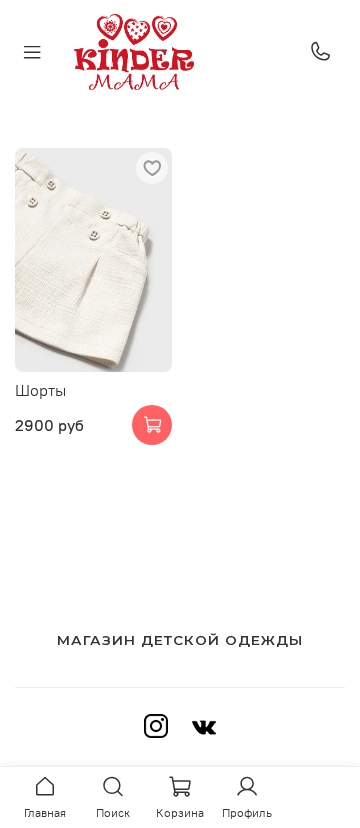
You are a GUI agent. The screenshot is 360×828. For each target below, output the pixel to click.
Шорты (40, 390)
